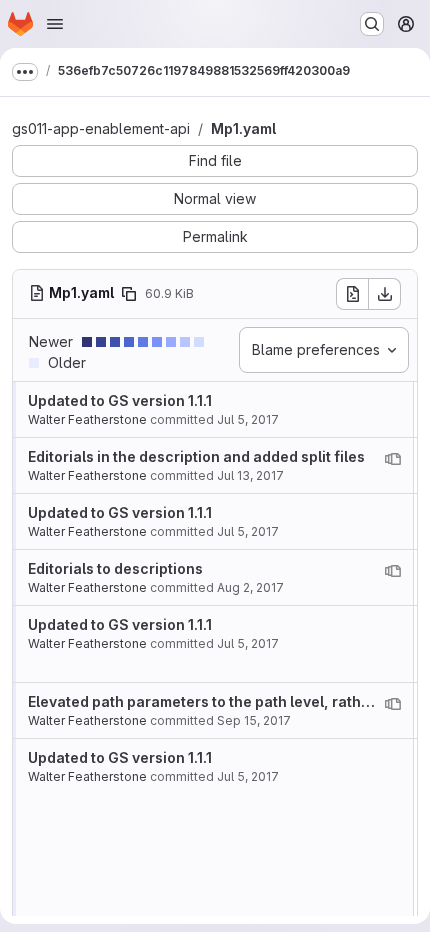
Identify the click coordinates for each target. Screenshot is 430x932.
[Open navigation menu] (55, 24)
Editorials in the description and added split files (196, 456)
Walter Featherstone (87, 419)
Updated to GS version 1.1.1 (120, 400)
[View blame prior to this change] (393, 459)
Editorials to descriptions (115, 568)
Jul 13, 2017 (250, 475)
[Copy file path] (129, 294)
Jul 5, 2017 (248, 419)
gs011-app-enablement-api (101, 128)
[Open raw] (352, 294)
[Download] (385, 294)
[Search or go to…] (372, 24)
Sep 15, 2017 (254, 720)
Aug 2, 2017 (250, 587)
